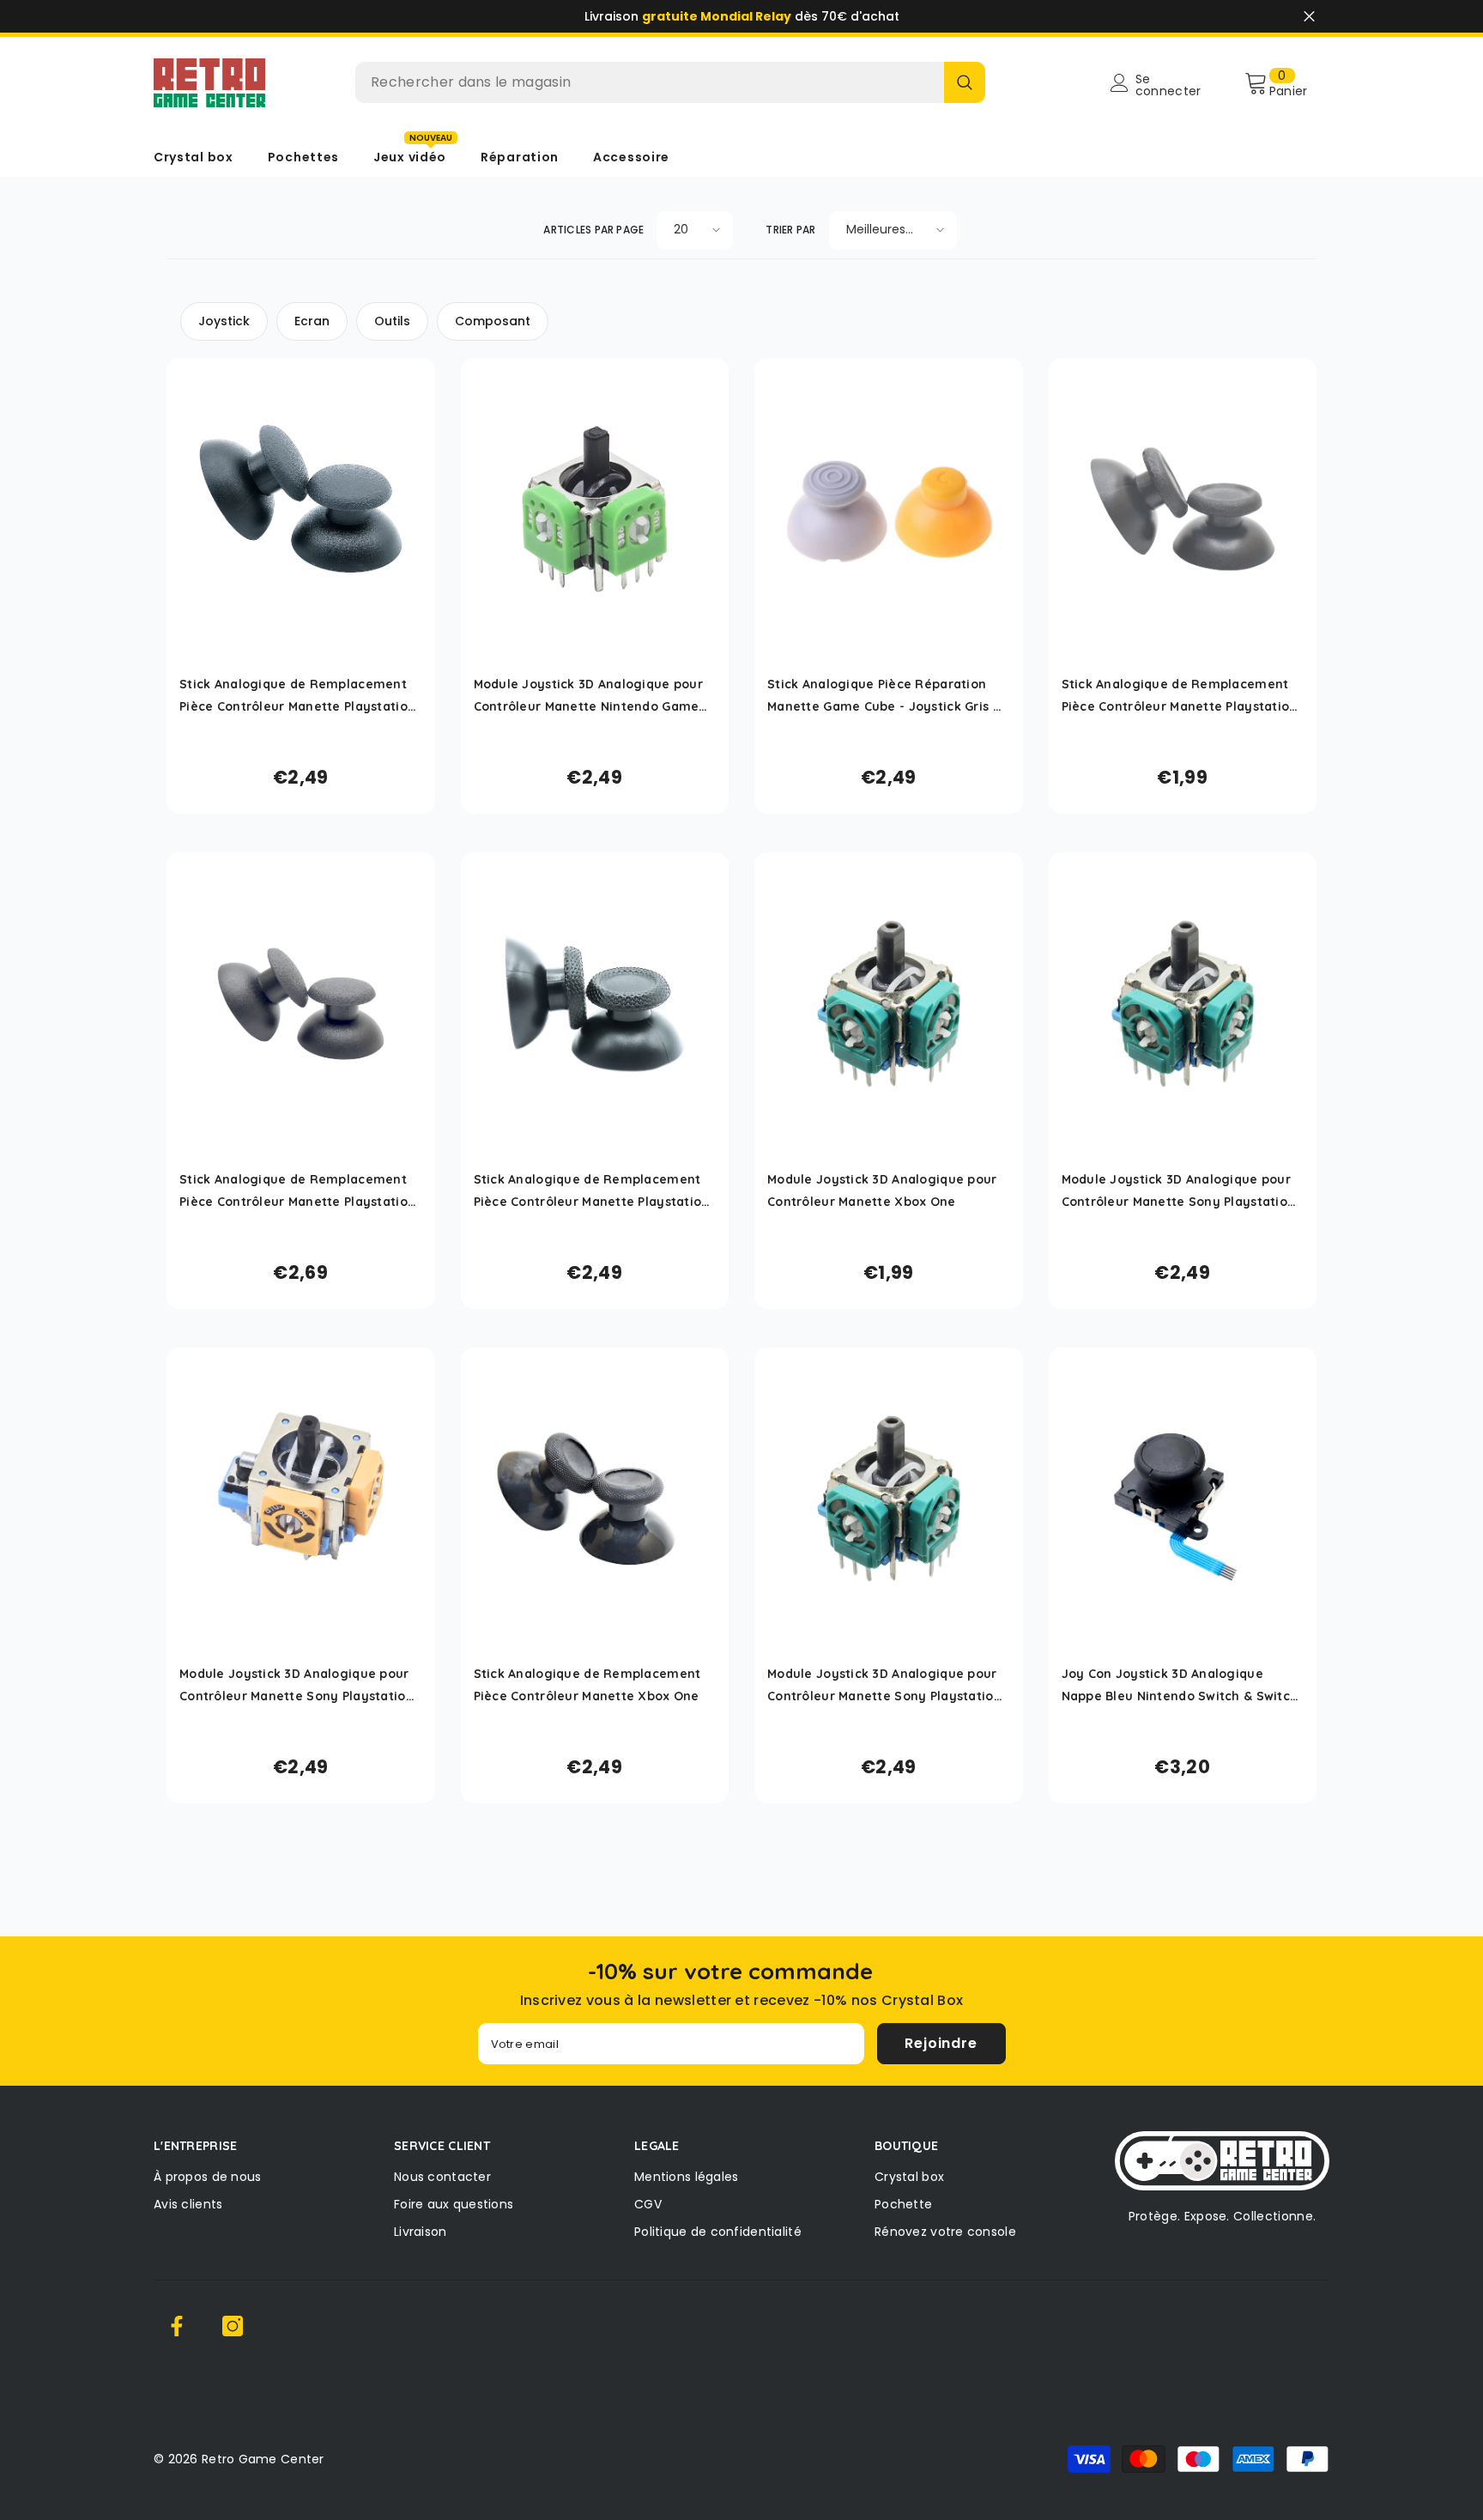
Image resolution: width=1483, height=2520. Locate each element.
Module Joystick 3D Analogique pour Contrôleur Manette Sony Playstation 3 (297, 1687)
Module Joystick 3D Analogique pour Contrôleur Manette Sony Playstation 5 (1179, 1192)
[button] (695, 230)
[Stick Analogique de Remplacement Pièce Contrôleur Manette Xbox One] (595, 1499)
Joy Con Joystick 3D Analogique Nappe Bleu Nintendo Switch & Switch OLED (1180, 1687)
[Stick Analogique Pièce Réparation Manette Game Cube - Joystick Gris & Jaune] (889, 509)
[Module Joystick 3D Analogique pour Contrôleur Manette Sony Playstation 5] (1183, 1004)
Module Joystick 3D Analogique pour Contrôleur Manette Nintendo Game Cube (589, 697)
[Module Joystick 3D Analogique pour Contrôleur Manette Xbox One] (889, 1004)
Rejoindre (941, 2043)
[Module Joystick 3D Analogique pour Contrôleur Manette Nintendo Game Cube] (595, 509)
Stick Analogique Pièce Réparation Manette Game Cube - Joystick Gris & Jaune (884, 697)
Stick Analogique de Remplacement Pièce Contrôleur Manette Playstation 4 (1180, 697)
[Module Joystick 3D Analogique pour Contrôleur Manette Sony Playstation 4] (889, 1499)
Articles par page (593, 230)
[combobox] (650, 82)
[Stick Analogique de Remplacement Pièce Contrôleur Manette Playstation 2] (301, 1004)
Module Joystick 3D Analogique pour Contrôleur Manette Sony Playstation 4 (884, 1687)
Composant (493, 321)
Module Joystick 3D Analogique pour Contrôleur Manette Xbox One (882, 1190)
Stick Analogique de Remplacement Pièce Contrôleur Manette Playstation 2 (297, 1192)
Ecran (312, 321)
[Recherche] (670, 82)
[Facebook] (177, 2326)
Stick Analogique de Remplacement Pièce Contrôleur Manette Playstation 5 (592, 1192)
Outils (392, 321)
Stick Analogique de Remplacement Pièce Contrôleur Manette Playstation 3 (297, 697)
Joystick (224, 321)
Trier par (790, 230)
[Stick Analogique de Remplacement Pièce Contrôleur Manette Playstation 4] (1183, 509)
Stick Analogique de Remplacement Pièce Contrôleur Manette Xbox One (587, 1685)
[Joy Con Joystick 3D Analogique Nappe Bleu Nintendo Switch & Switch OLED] (1183, 1499)
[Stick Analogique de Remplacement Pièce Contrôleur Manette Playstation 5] (595, 1004)
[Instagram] (233, 2326)
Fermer (1309, 17)
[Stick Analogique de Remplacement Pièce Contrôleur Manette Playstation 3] (301, 509)
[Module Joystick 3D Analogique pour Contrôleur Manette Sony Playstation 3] (301, 1499)
